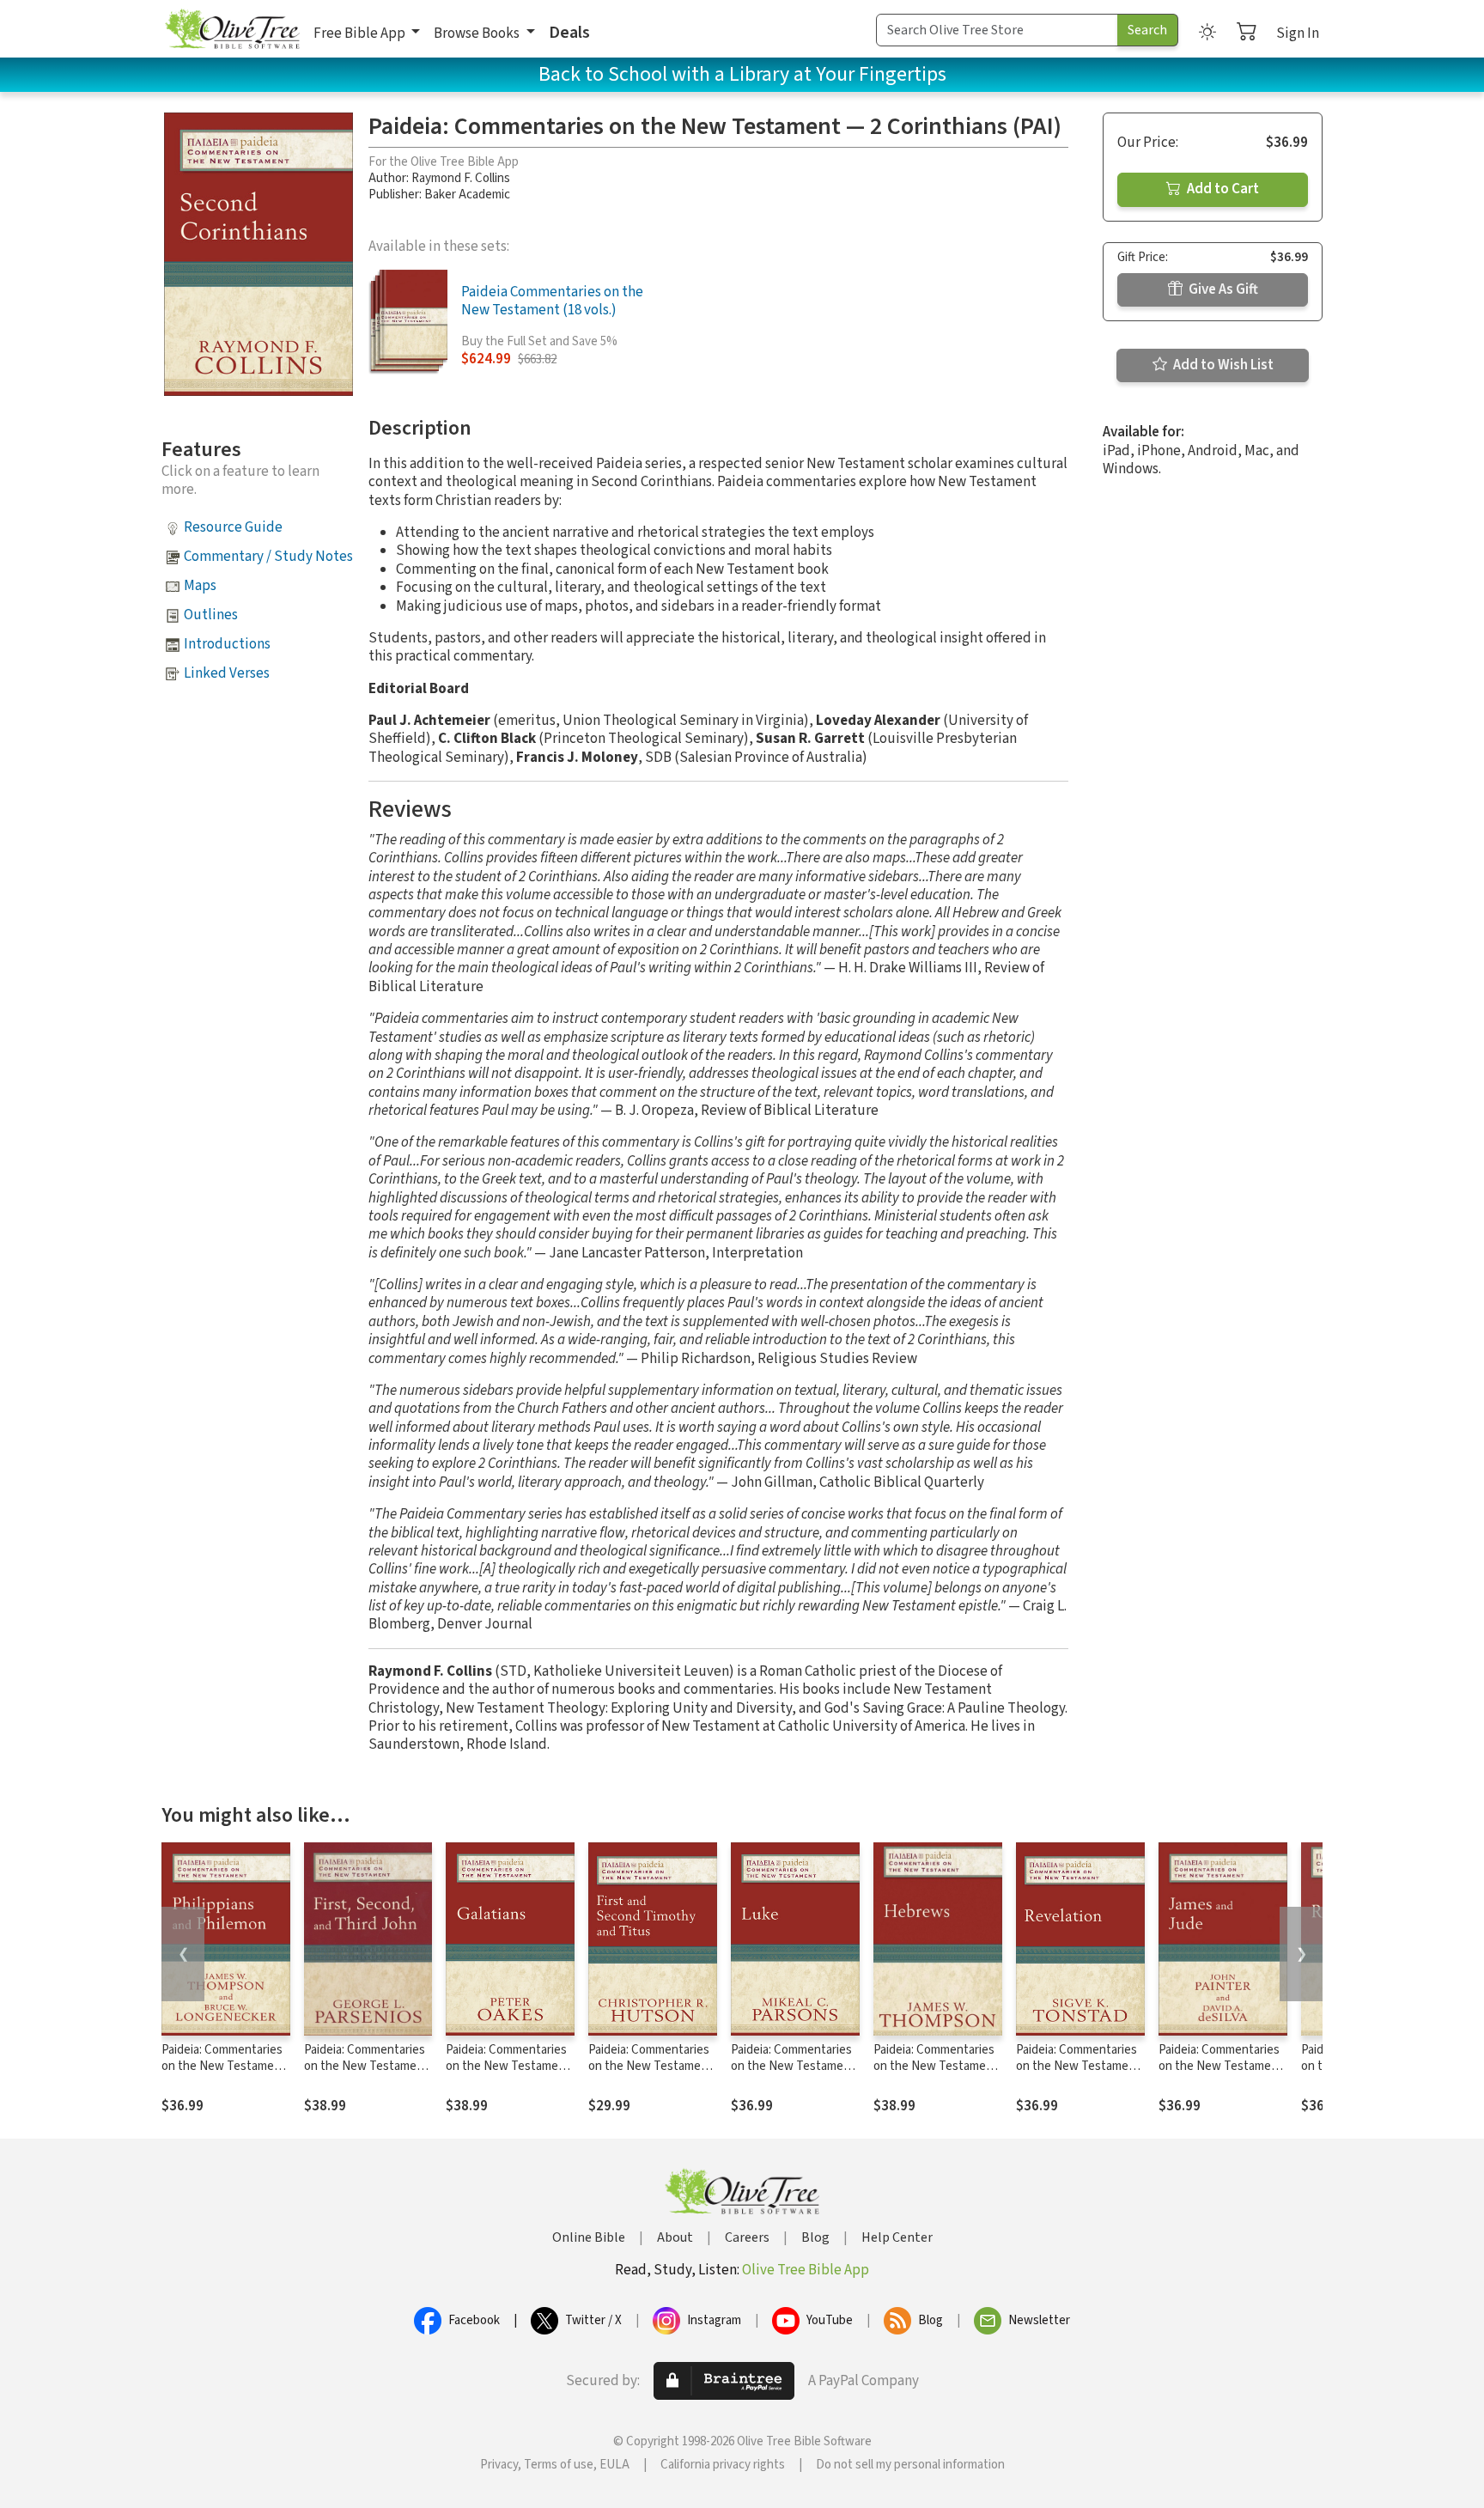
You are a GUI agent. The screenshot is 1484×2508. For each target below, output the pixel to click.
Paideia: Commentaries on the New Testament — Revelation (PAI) (1078, 2066)
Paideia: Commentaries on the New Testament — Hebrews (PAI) (936, 2066)
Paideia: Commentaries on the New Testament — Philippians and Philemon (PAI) (224, 2074)
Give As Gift (1222, 289)
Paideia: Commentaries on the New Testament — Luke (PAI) (793, 2066)
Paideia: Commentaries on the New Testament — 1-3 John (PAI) (366, 2066)
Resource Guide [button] (233, 527)
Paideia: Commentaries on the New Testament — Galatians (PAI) (508, 2066)
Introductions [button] (227, 644)
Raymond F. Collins (461, 178)
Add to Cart (1222, 189)
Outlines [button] (211, 615)
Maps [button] (200, 586)
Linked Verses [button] (227, 673)
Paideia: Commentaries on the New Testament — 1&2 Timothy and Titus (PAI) (651, 2074)
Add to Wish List (1222, 365)
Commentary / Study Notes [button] (268, 557)
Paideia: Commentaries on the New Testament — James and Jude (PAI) (1222, 2066)
